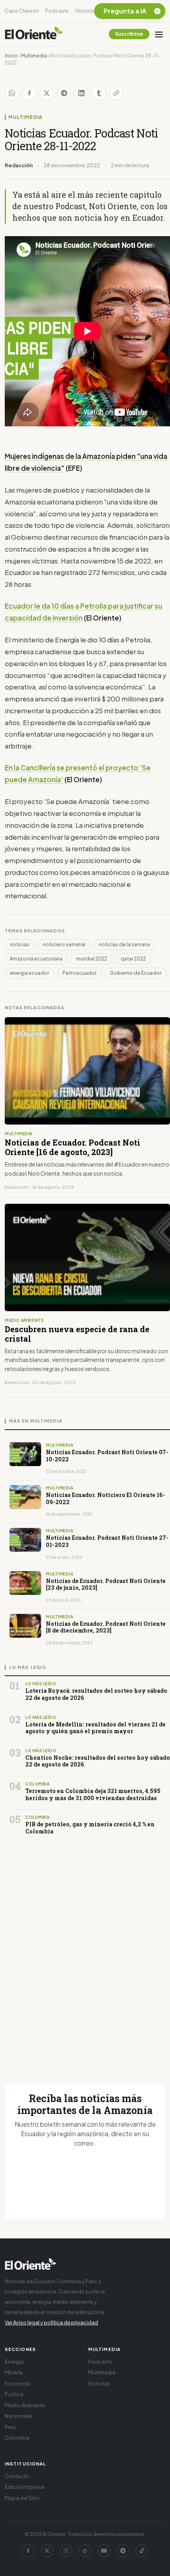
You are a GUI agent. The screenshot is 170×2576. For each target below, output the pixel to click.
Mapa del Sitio (22, 2498)
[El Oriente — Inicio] (34, 34)
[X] (47, 2551)
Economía (17, 2383)
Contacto (17, 2476)
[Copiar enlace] (116, 93)
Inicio (11, 56)
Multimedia (34, 56)
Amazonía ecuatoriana (36, 959)
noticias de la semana (124, 944)
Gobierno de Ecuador (136, 973)
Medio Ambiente (25, 2405)
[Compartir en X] (47, 93)
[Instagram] (66, 2551)
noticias (20, 944)
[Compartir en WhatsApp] (12, 93)
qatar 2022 (133, 959)
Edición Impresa (25, 2487)
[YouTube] (104, 2551)
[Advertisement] (85, 1953)
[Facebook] (28, 2551)
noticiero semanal (64, 944)
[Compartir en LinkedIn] (81, 93)
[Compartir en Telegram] (64, 93)
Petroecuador (79, 973)
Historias (86, 11)
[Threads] (85, 2551)
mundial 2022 (92, 959)
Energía (14, 2362)
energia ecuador (29, 973)
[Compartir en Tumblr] (99, 93)
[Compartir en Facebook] (29, 93)
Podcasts (57, 11)
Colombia (17, 2438)
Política (14, 2394)
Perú (10, 2427)
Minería (14, 2372)
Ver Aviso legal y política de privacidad (51, 2322)
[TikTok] (142, 2551)
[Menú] (159, 34)
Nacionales (19, 2416)
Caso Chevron (22, 11)
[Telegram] (123, 2551)
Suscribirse (129, 34)
